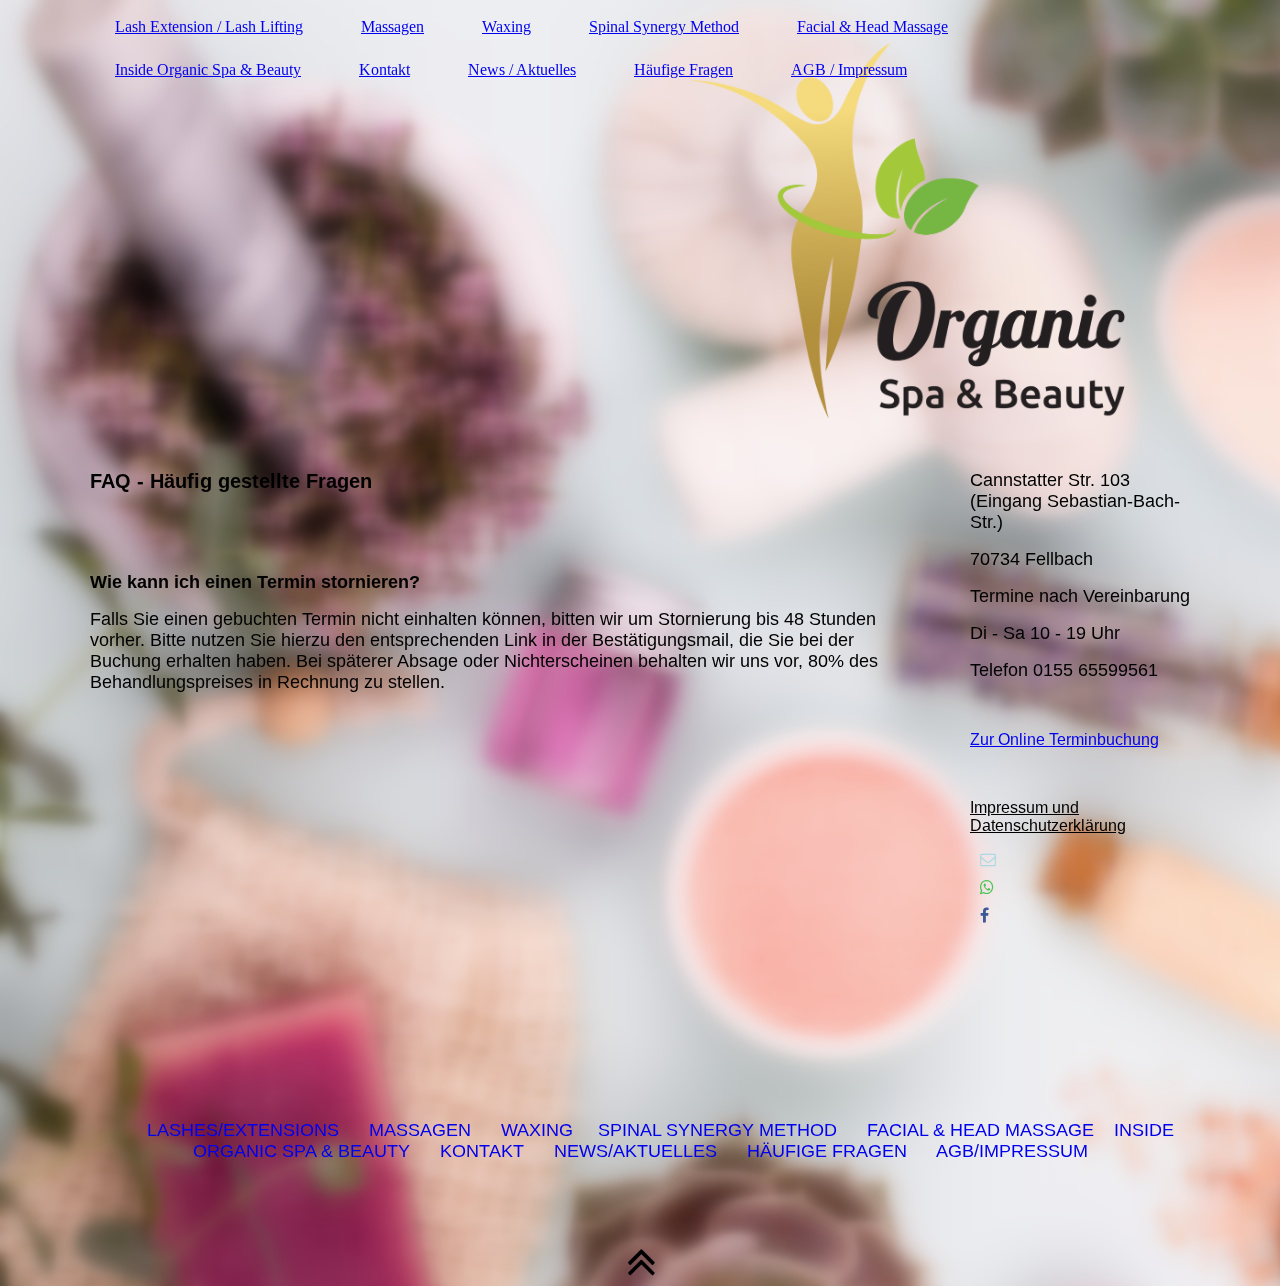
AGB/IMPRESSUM (1012, 1151)
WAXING (537, 1130)
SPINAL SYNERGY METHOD (717, 1130)
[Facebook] (984, 915)
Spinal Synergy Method (664, 26)
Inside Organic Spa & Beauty (208, 69)
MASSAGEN (420, 1130)
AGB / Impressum (849, 69)
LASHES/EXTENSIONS (243, 1130)
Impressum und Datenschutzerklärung (1048, 816)
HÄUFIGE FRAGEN (827, 1151)
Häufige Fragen (683, 69)
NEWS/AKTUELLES (635, 1151)
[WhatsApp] (987, 887)
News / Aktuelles (522, 69)
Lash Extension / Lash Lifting (209, 26)
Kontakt (384, 69)
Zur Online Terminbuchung (1064, 739)
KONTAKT (482, 1151)
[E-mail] (988, 859)
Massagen (392, 26)
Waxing (506, 26)
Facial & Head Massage (872, 26)
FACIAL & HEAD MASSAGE (980, 1130)
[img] (640, 225)
